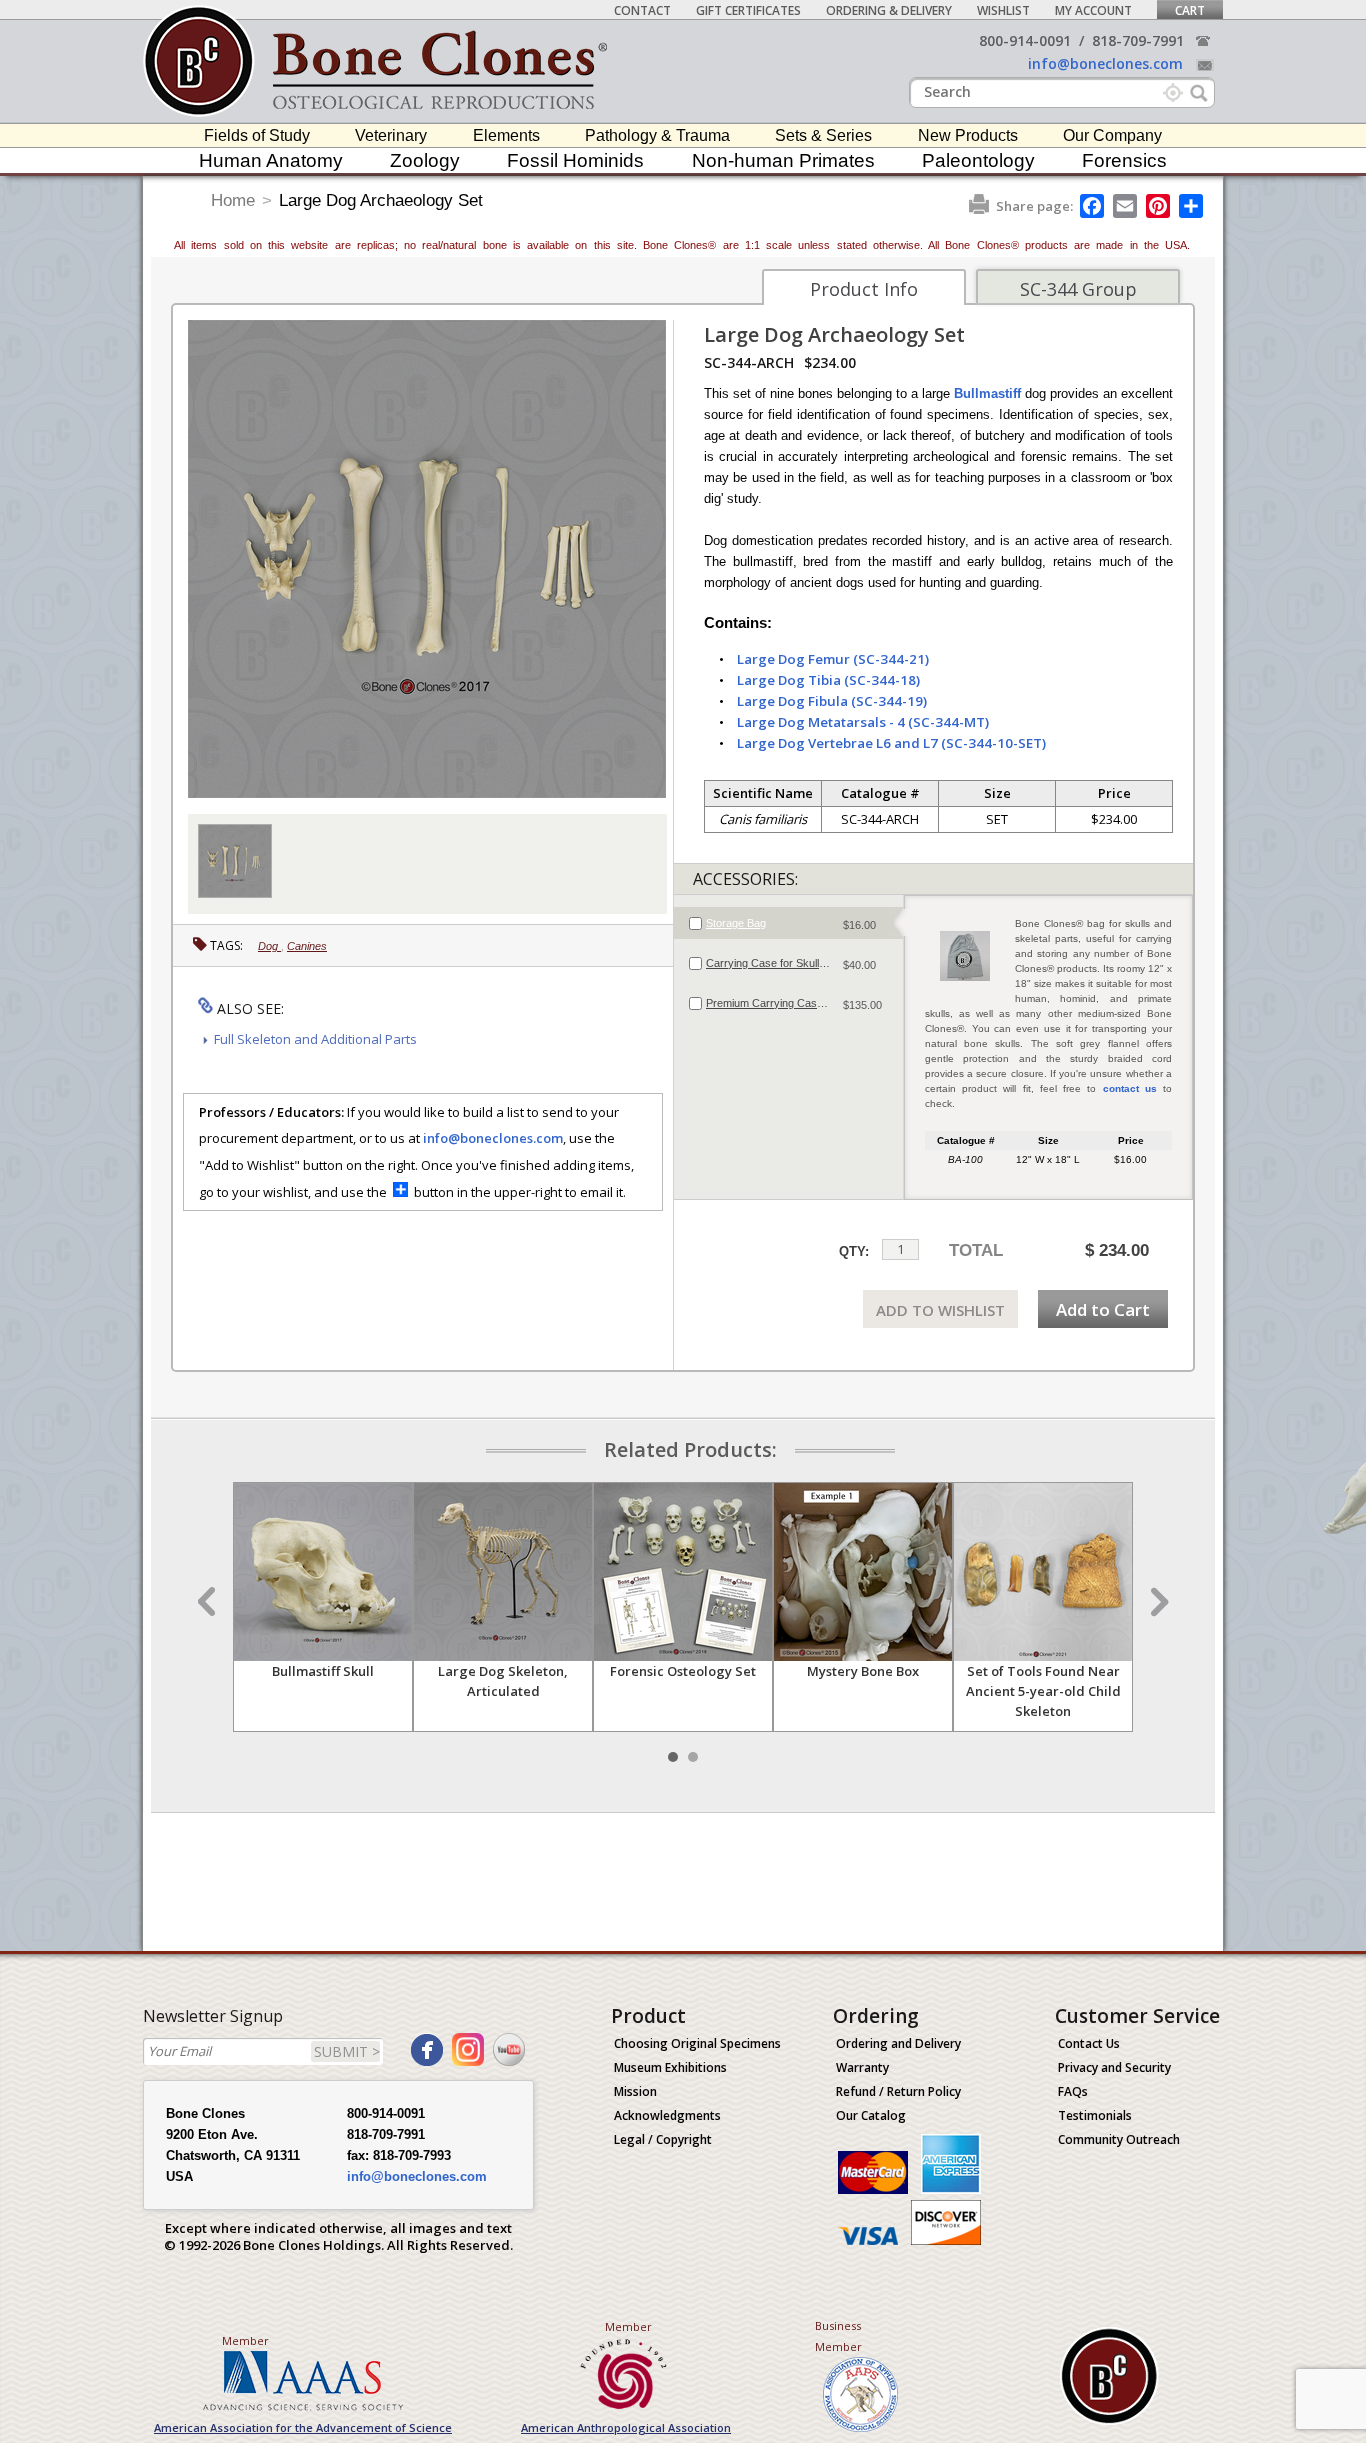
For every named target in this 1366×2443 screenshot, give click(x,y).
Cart (1190, 10)
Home (233, 200)
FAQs (1073, 2091)
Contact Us (1089, 2043)
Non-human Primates (783, 160)
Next (1157, 1602)
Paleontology (978, 160)
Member (245, 2340)
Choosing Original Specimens (697, 2043)
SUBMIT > (347, 2051)
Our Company (1112, 135)
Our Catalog (871, 2115)
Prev (209, 1602)
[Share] (1192, 206)
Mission (635, 2091)
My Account (1093, 10)
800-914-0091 (1025, 40)
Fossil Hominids (575, 160)
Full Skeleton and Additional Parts (315, 1039)
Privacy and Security (1114, 2067)
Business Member (838, 2336)
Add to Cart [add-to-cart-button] (1103, 1309)
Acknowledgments (667, 2115)
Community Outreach (1119, 2139)
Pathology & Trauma (657, 135)
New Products (968, 135)
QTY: (854, 1251)
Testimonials (1095, 2115)
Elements (506, 135)
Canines (307, 946)
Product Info (864, 289)
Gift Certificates (748, 10)
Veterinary (391, 135)
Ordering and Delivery (898, 2043)
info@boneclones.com (1105, 63)
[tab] (788, 923)
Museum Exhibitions (670, 2067)
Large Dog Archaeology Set (381, 200)
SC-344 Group (1078, 289)
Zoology (425, 160)
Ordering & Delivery (889, 10)
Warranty (862, 2067)
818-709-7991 (1138, 40)
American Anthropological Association (626, 2427)
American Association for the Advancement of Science (303, 2427)
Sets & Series (823, 135)
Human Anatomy (271, 160)
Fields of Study (257, 135)
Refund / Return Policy (898, 2091)
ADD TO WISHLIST (940, 1310)
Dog (269, 946)
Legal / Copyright (663, 2139)
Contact (642, 10)
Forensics (1124, 160)
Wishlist (1003, 10)
